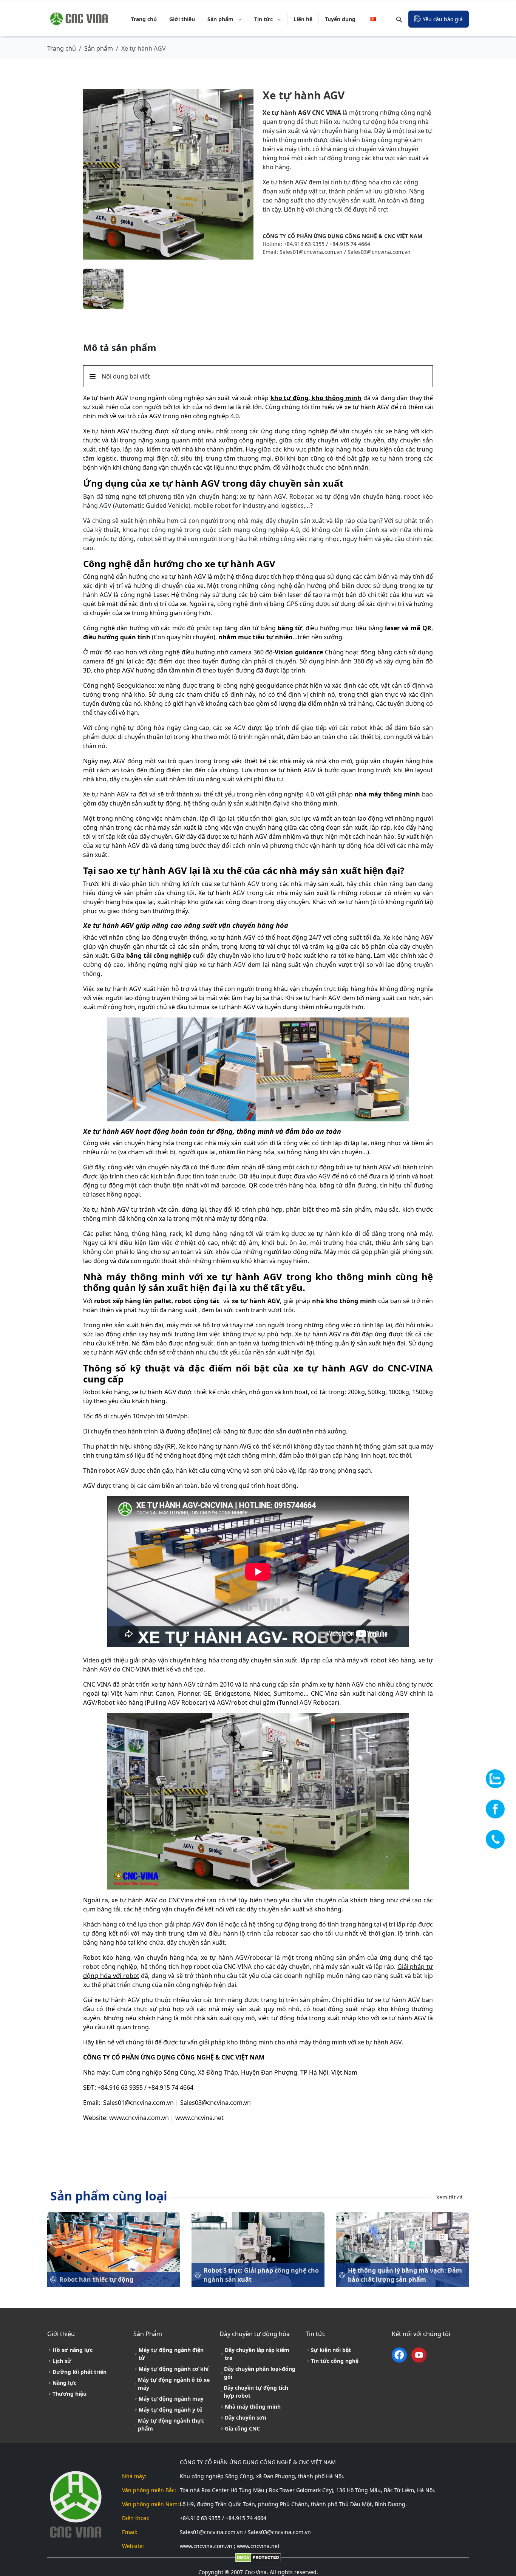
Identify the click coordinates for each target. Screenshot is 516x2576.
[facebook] (401, 2355)
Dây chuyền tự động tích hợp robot (256, 2392)
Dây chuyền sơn (246, 2418)
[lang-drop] (374, 19)
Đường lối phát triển (80, 2372)
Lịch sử (62, 2361)
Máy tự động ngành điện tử (171, 2354)
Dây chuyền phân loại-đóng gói (260, 2373)
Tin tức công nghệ (335, 2361)
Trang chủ (144, 19)
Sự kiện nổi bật (331, 2350)
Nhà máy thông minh (253, 2407)
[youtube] (419, 2355)
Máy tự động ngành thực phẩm (171, 2424)
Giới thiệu (182, 19)
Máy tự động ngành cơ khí (174, 2369)
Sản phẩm (221, 19)
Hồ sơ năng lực (73, 2350)
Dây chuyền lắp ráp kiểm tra (257, 2354)
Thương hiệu (70, 2394)
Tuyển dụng (340, 19)
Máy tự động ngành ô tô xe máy (174, 2384)
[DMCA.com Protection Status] (258, 2557)
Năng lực (64, 2383)
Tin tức (264, 19)
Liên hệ (303, 19)
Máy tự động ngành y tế (170, 2410)
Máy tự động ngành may (171, 2399)
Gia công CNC (242, 2428)
